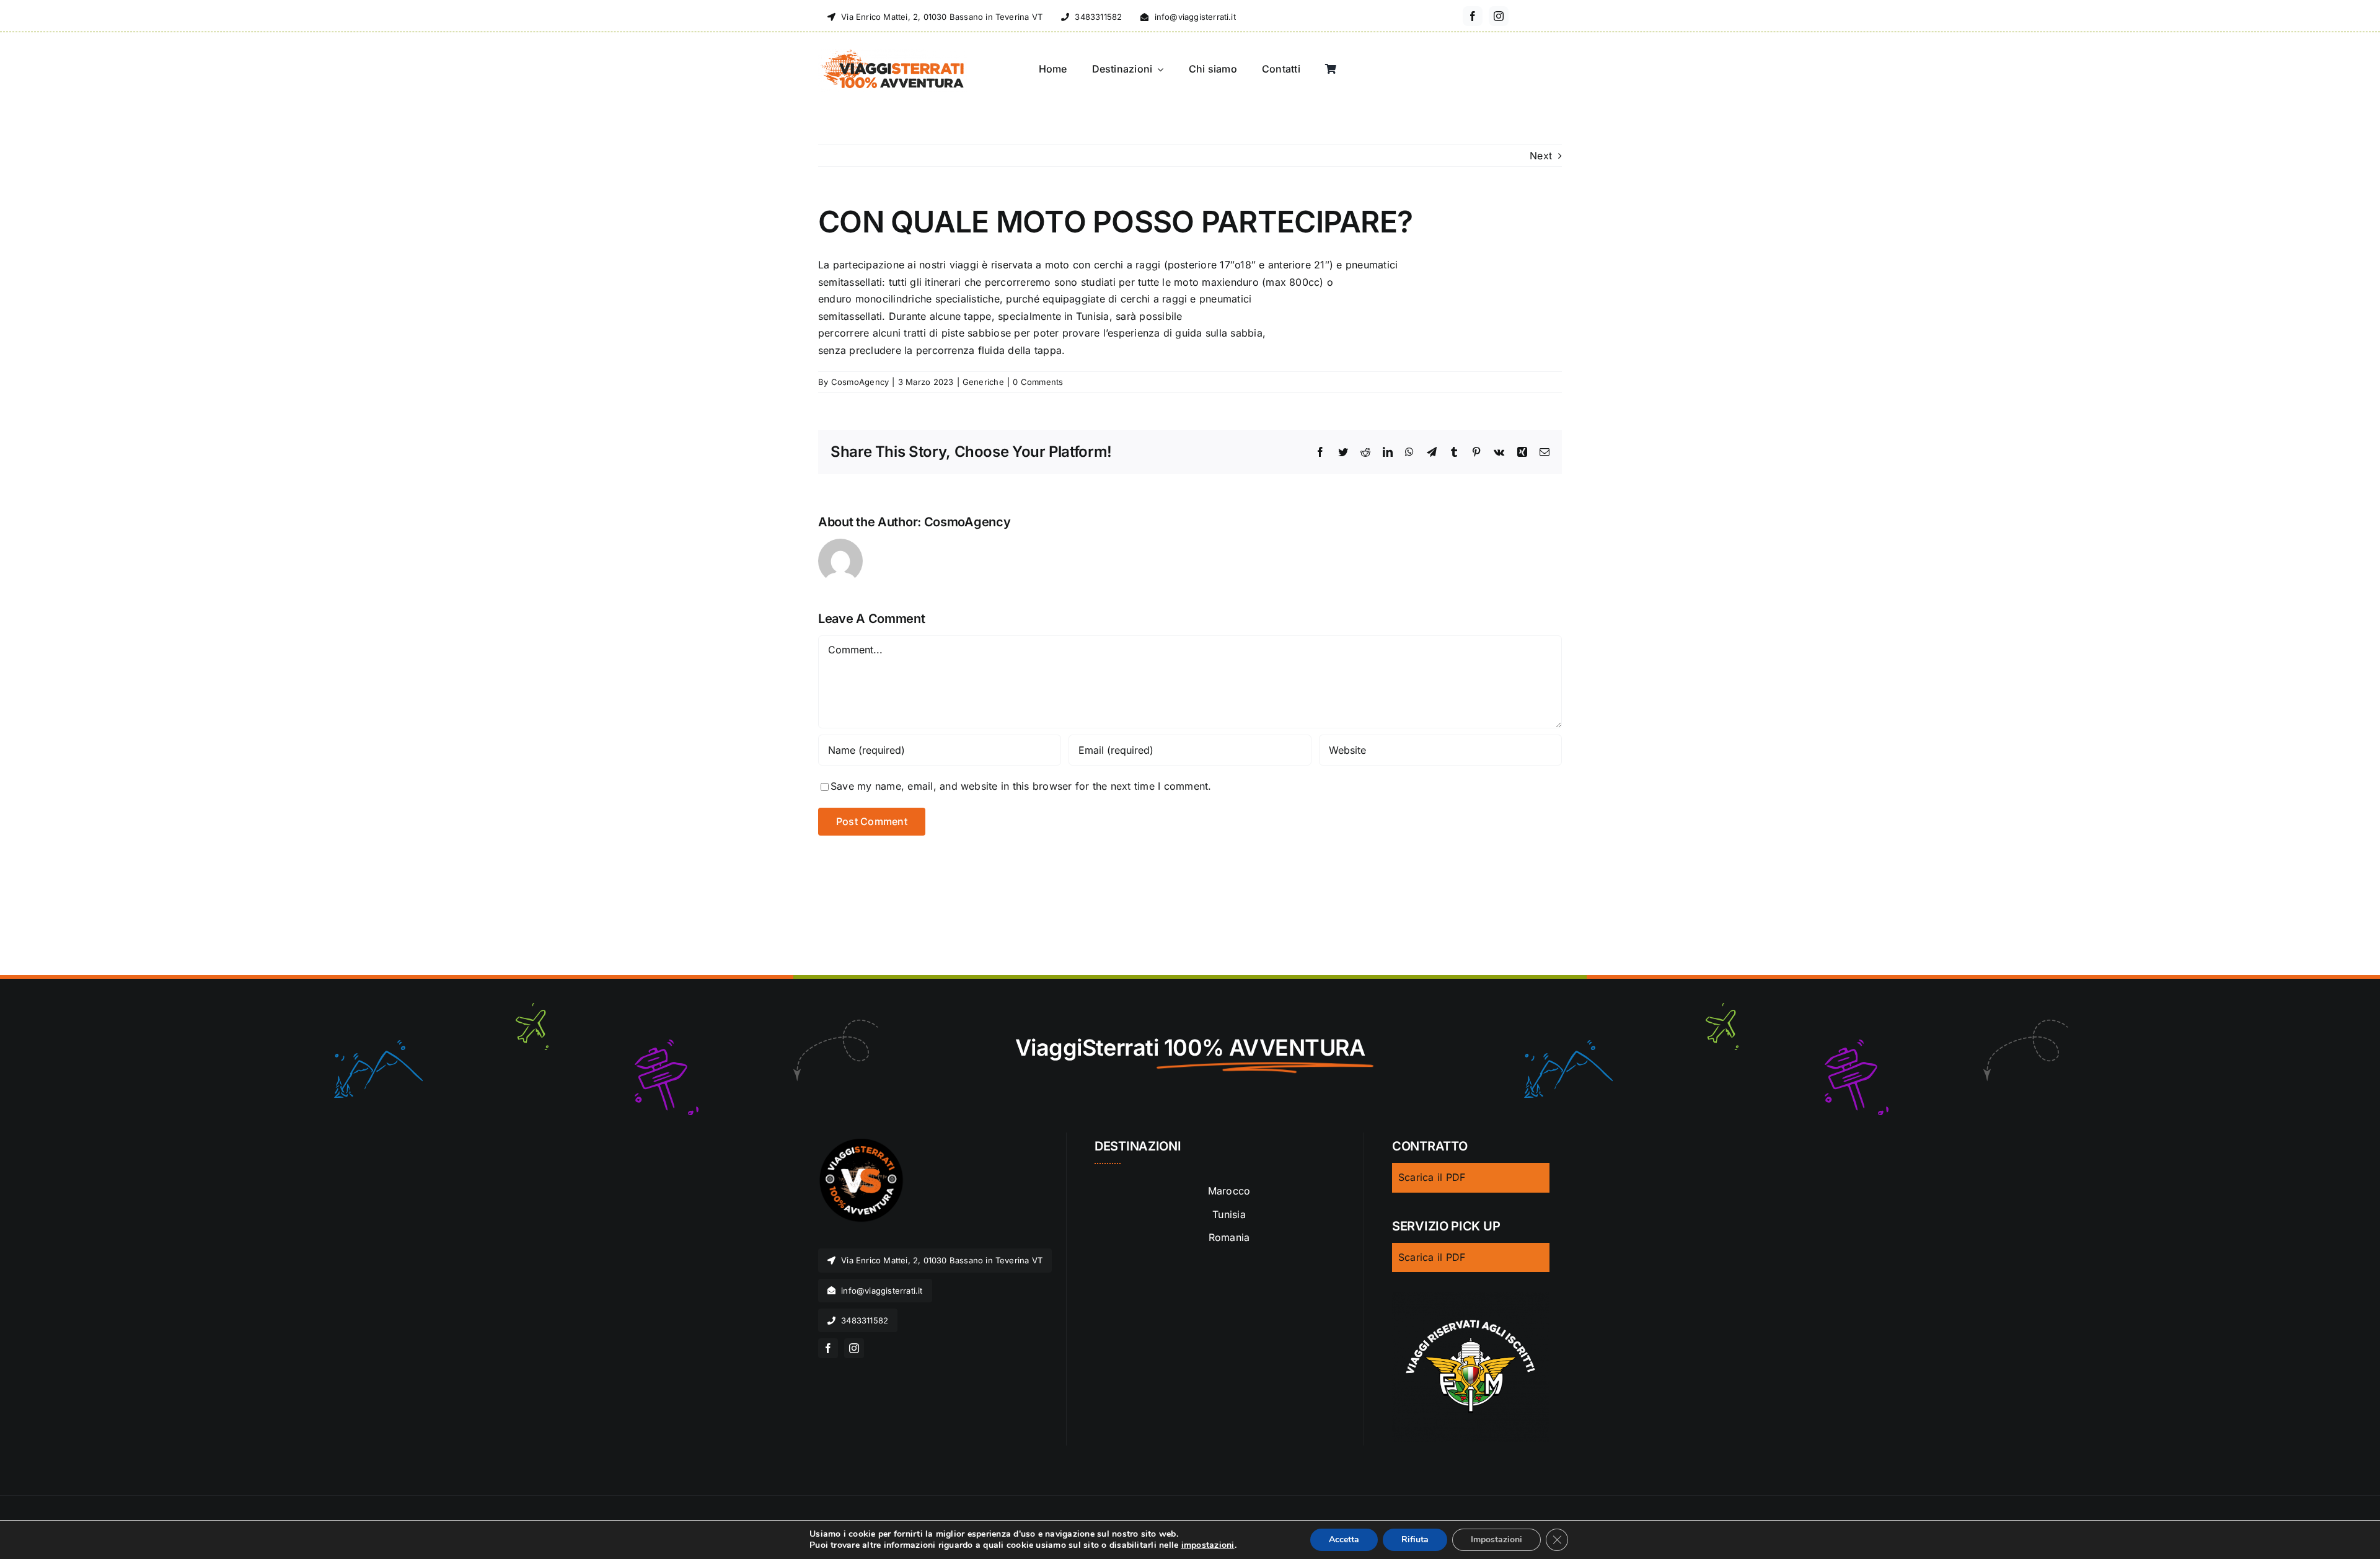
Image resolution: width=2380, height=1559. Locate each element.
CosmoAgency (860, 382)
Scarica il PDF (1432, 1177)
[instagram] (1499, 16)
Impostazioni (1496, 1539)
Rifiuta (1415, 1539)
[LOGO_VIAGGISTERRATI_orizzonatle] (893, 53)
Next (1541, 156)
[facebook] (1473, 16)
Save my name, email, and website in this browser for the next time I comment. (1021, 786)
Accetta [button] (1344, 1539)
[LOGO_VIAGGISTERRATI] (862, 1144)
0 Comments (1038, 382)
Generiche (983, 382)
